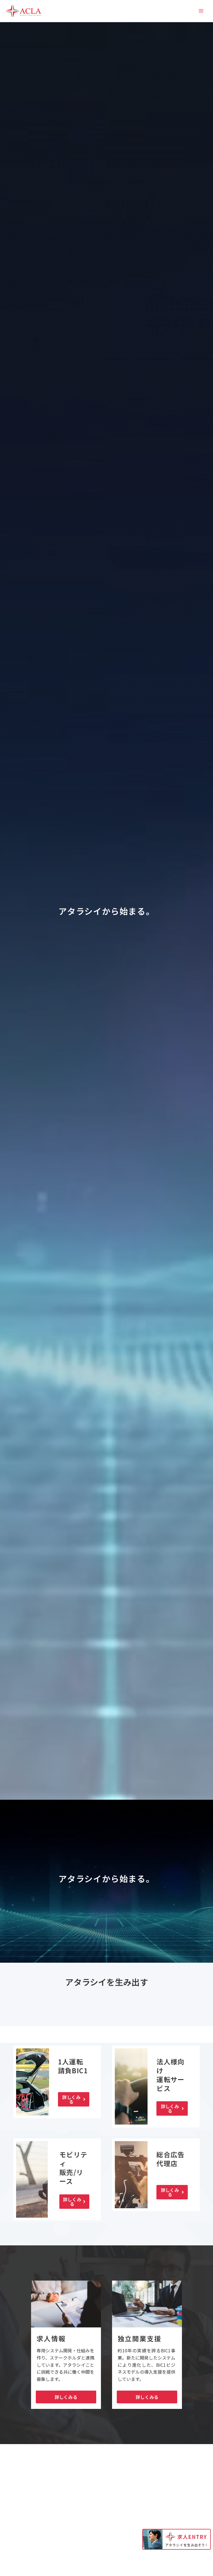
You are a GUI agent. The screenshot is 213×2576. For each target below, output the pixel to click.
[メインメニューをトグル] (201, 11)
